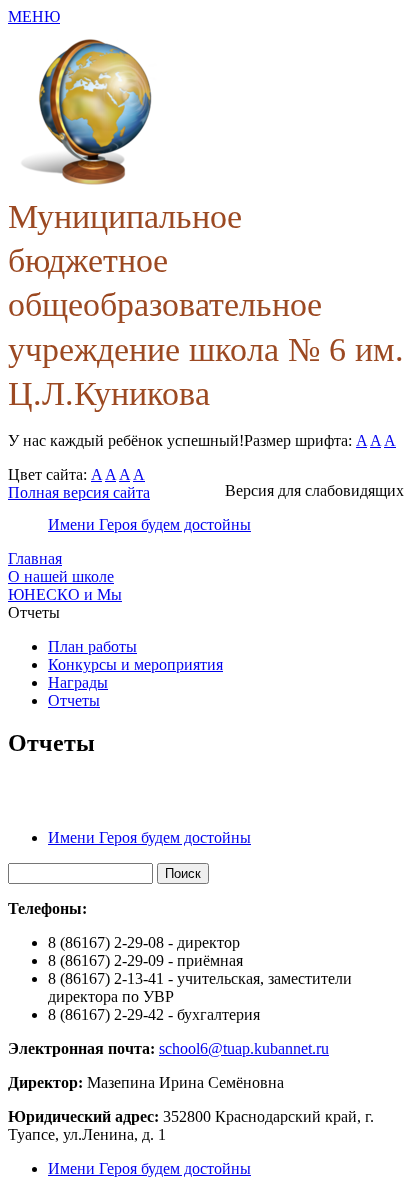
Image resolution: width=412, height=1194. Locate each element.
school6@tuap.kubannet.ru (244, 1048)
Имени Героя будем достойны (149, 524)
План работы (92, 646)
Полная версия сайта (79, 492)
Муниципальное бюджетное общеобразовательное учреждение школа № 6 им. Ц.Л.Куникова (206, 305)
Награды (78, 682)
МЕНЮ (34, 16)
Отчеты (74, 700)
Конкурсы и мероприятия (135, 664)
